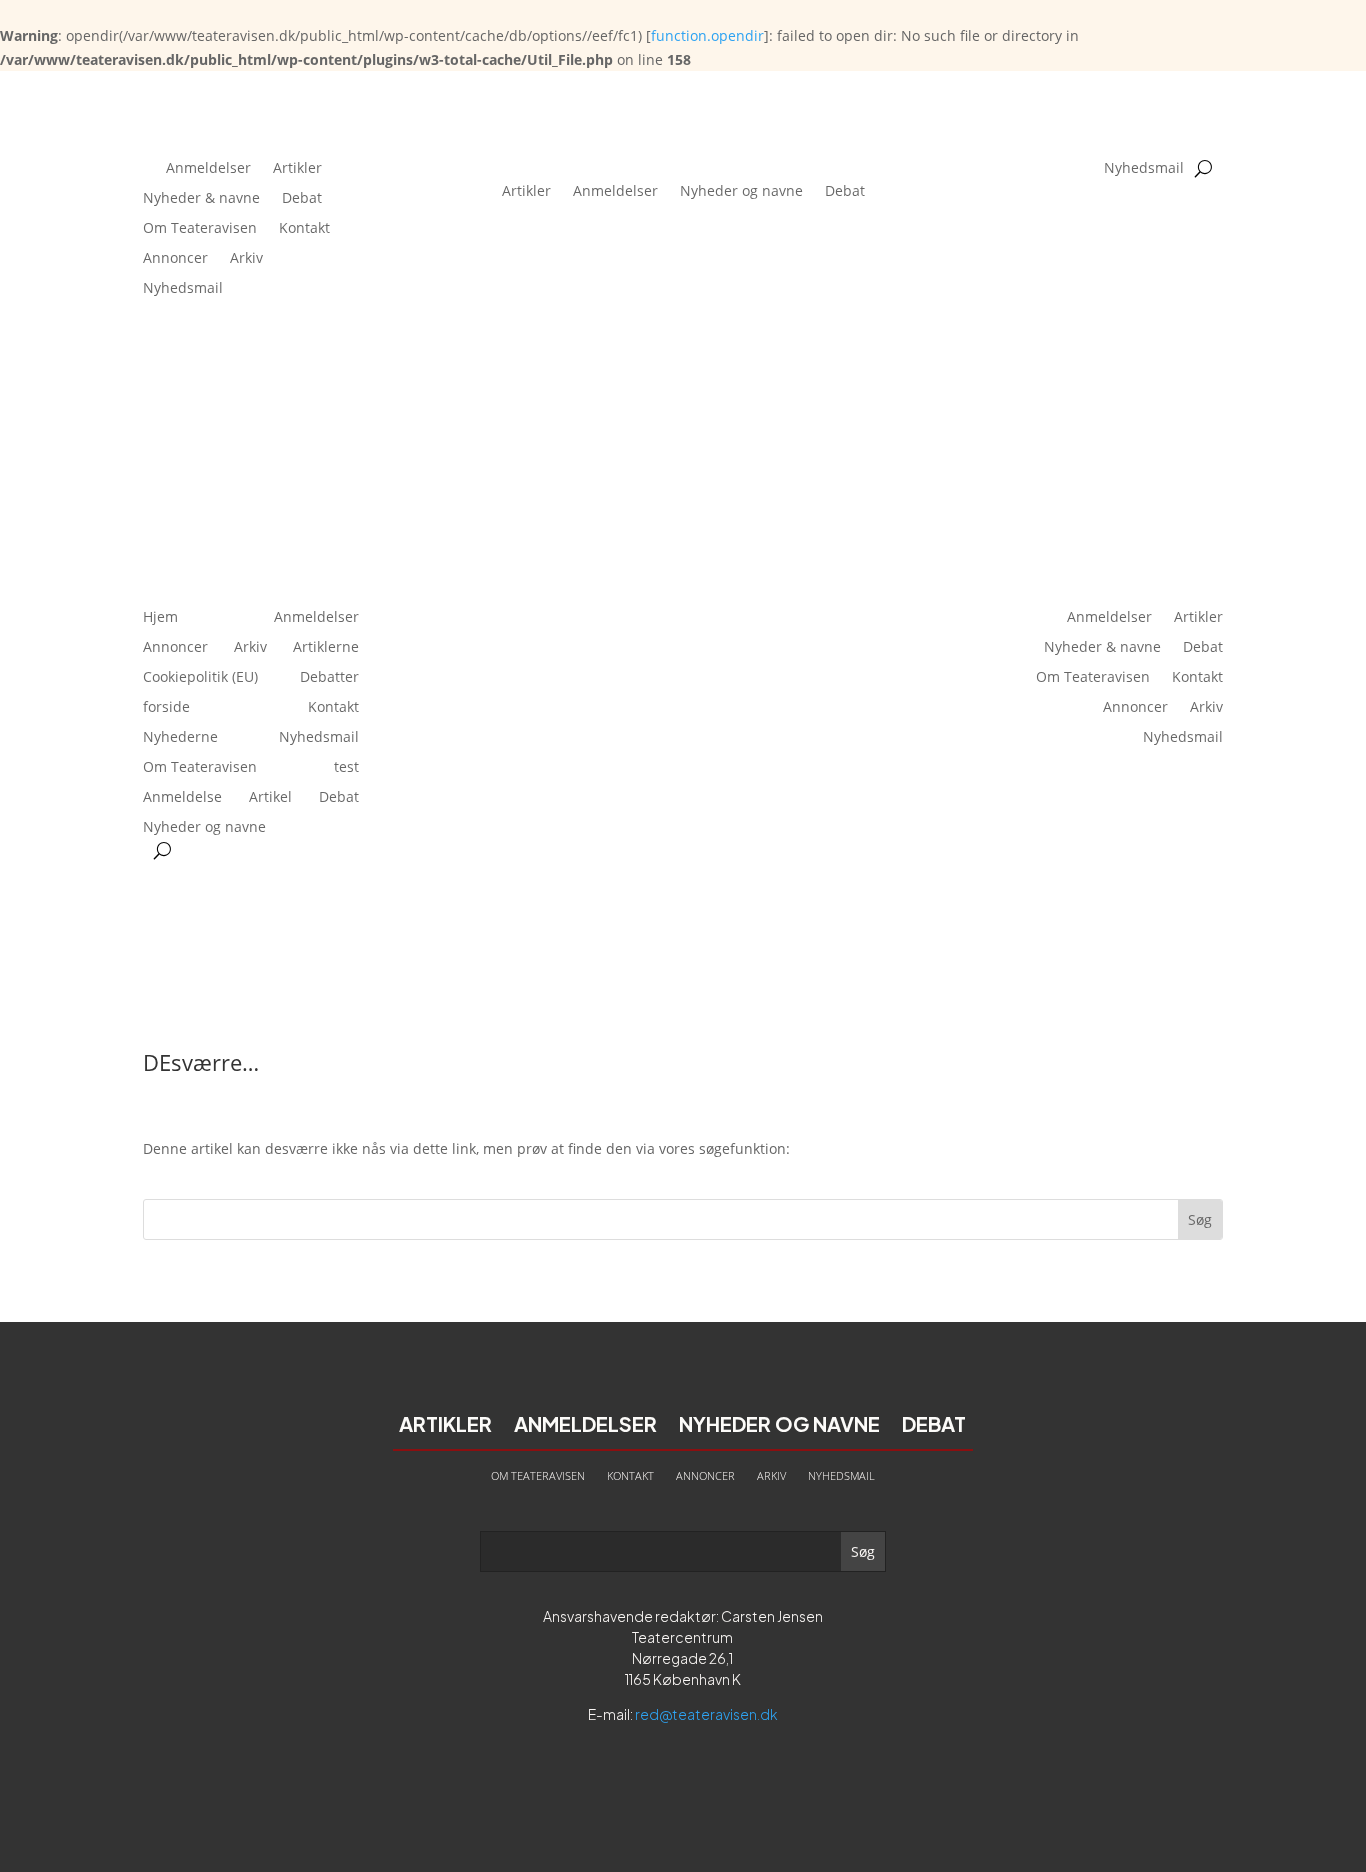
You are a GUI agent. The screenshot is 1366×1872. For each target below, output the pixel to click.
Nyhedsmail (183, 289)
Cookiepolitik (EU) (200, 678)
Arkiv (246, 259)
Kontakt (304, 229)
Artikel (270, 798)
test (346, 768)
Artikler (297, 169)
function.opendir (707, 35)
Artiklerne (326, 648)
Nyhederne (180, 738)
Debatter (329, 678)
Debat (302, 199)
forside (166, 708)
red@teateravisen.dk (706, 1714)
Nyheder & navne (201, 199)
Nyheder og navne (741, 190)
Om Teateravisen (200, 229)
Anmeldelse (182, 798)
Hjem (160, 618)
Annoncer (175, 259)
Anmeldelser (208, 169)
